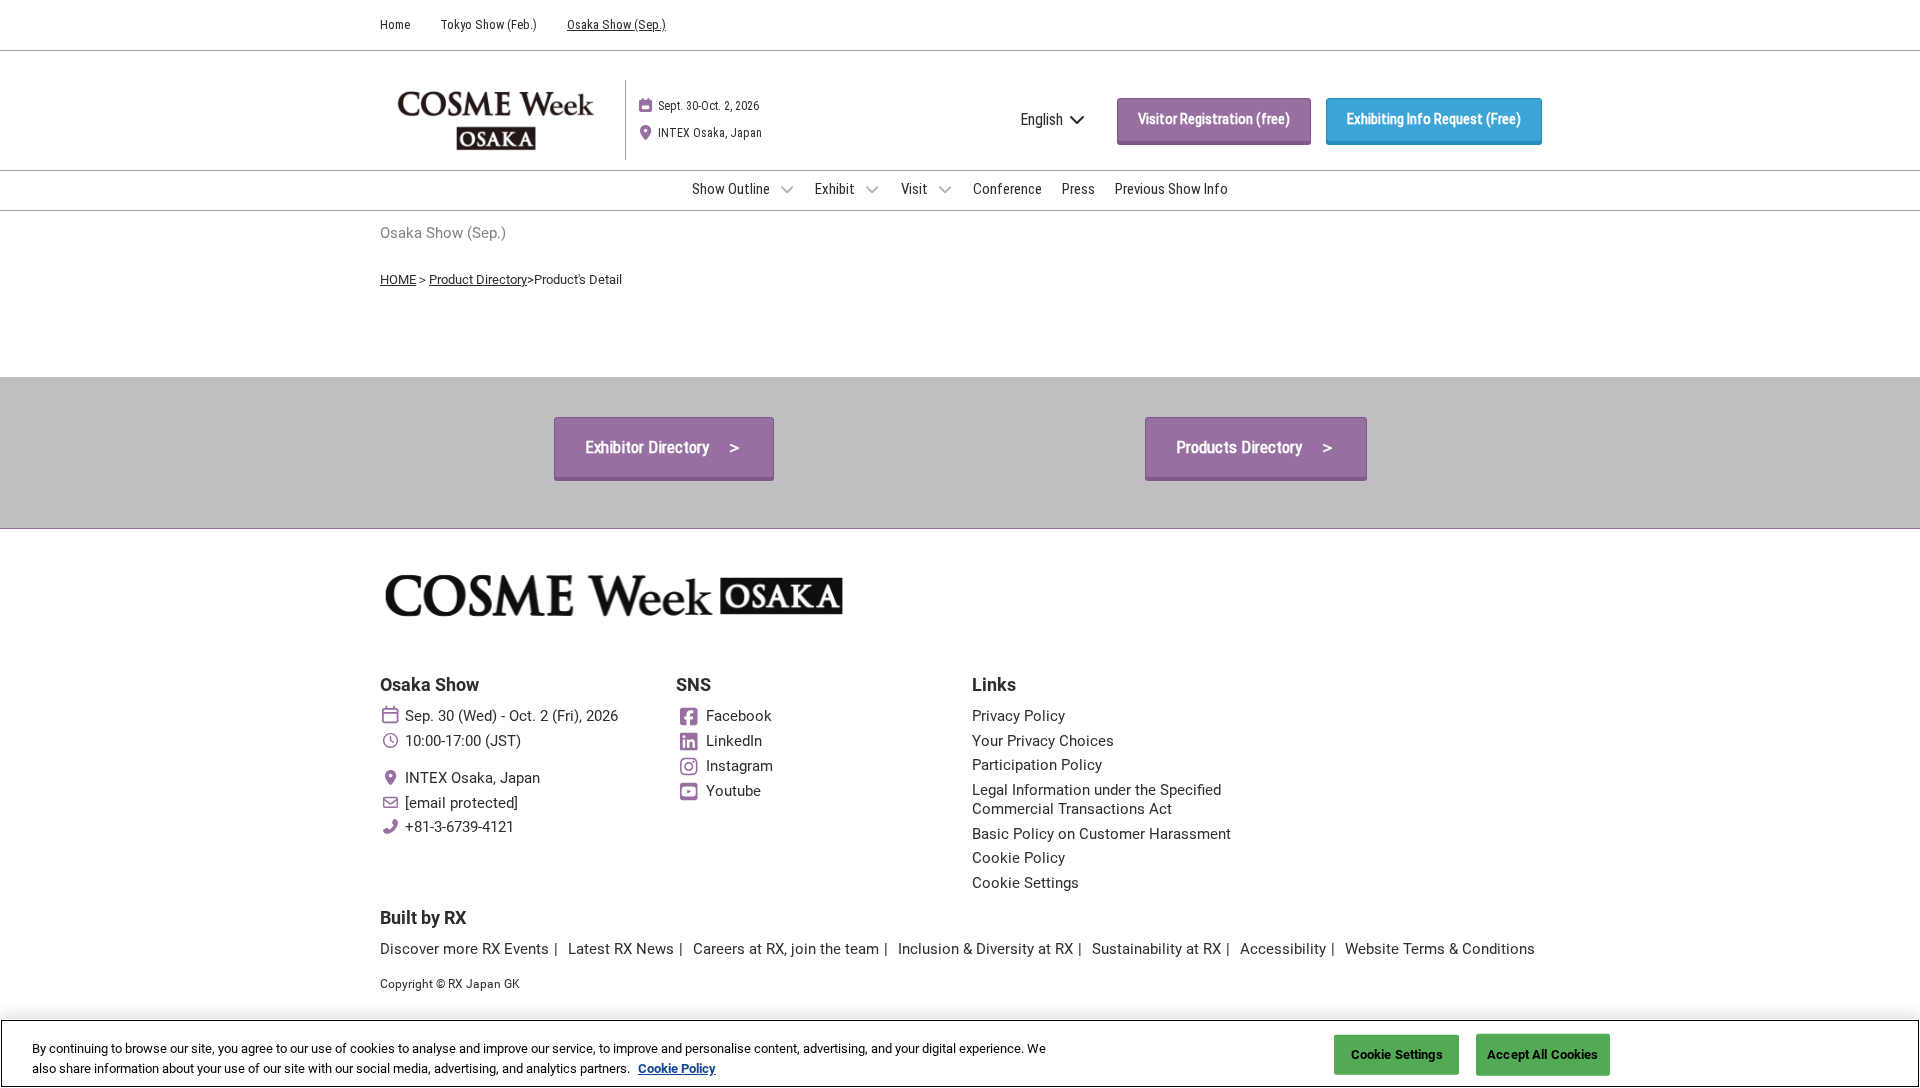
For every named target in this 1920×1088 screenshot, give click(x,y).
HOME (398, 279)
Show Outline (732, 189)
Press (1078, 189)
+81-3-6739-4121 (459, 827)
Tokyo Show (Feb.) (488, 24)
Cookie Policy (677, 1067)
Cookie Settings (1397, 1054)
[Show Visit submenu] (945, 189)
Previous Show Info (1171, 189)
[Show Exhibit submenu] (872, 189)
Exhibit (836, 189)
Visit (916, 189)
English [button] (1043, 119)
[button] (1214, 120)
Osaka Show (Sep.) (616, 24)
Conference (1007, 189)
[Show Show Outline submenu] (787, 189)
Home (395, 24)
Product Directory (478, 279)
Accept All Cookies (1542, 1054)
